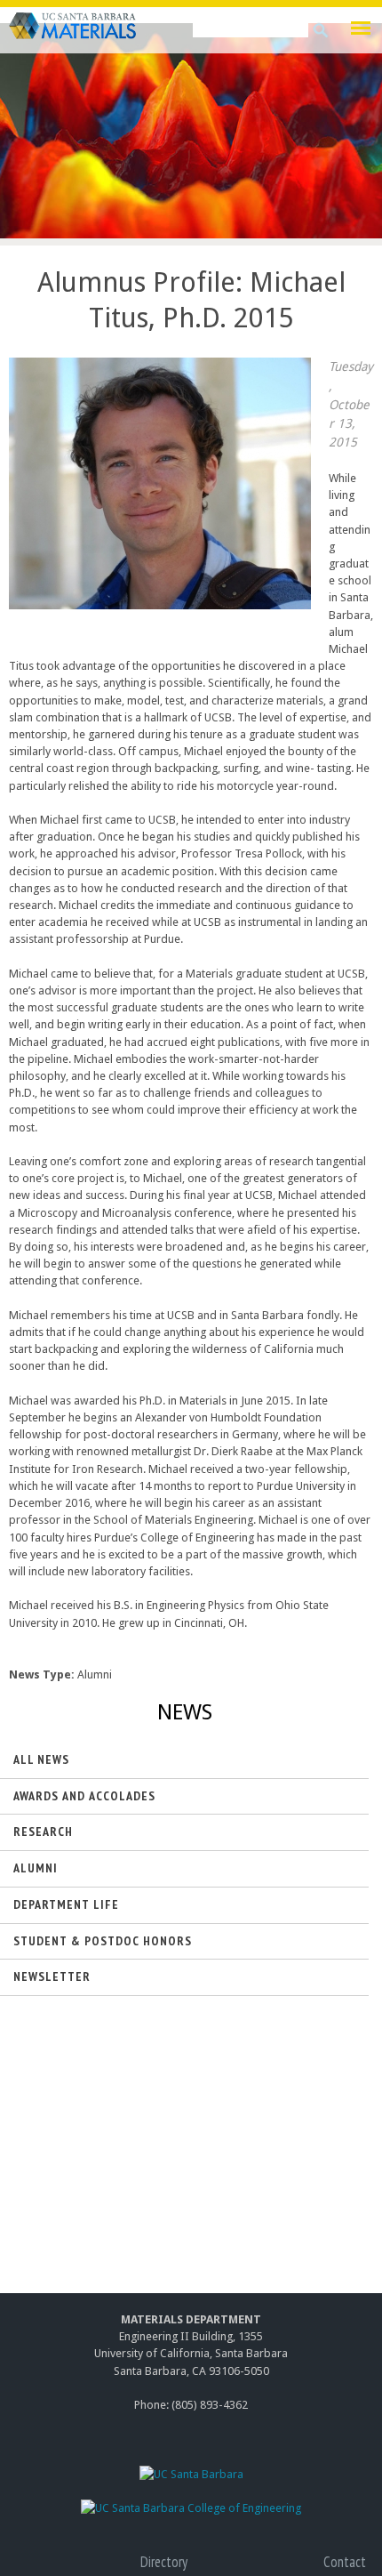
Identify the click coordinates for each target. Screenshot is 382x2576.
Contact (345, 2562)
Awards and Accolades (84, 1796)
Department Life (66, 1904)
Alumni (36, 1868)
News (185, 1712)
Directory (164, 2562)
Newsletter (52, 1976)
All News (41, 1759)
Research (43, 1831)
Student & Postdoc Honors (103, 1941)
